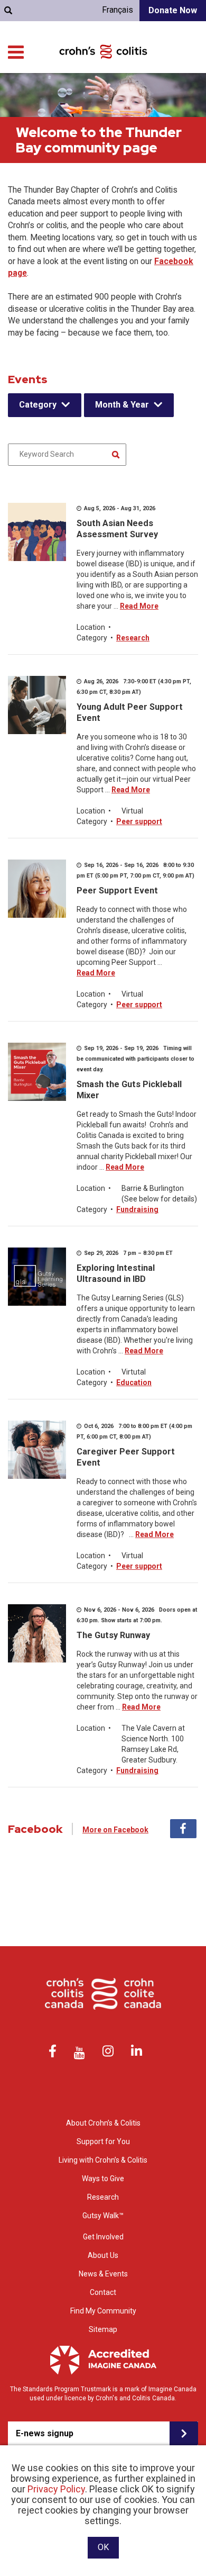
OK (103, 2547)
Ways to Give (103, 2179)
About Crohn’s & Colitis (103, 2123)
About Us (103, 2255)
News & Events (103, 2274)
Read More (139, 606)
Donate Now (173, 10)
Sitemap (103, 2329)
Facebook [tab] (183, 1829)
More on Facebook (115, 1830)
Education (134, 1382)
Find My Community (103, 2311)
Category (38, 405)
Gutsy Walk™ (103, 2216)
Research (133, 638)
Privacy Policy (56, 2489)
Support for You (103, 2141)
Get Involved (103, 2237)
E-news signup (45, 2433)
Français (118, 10)
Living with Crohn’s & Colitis (103, 2160)
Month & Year (122, 405)
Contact (103, 2292)
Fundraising (137, 1209)
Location (91, 627)
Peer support (139, 821)
